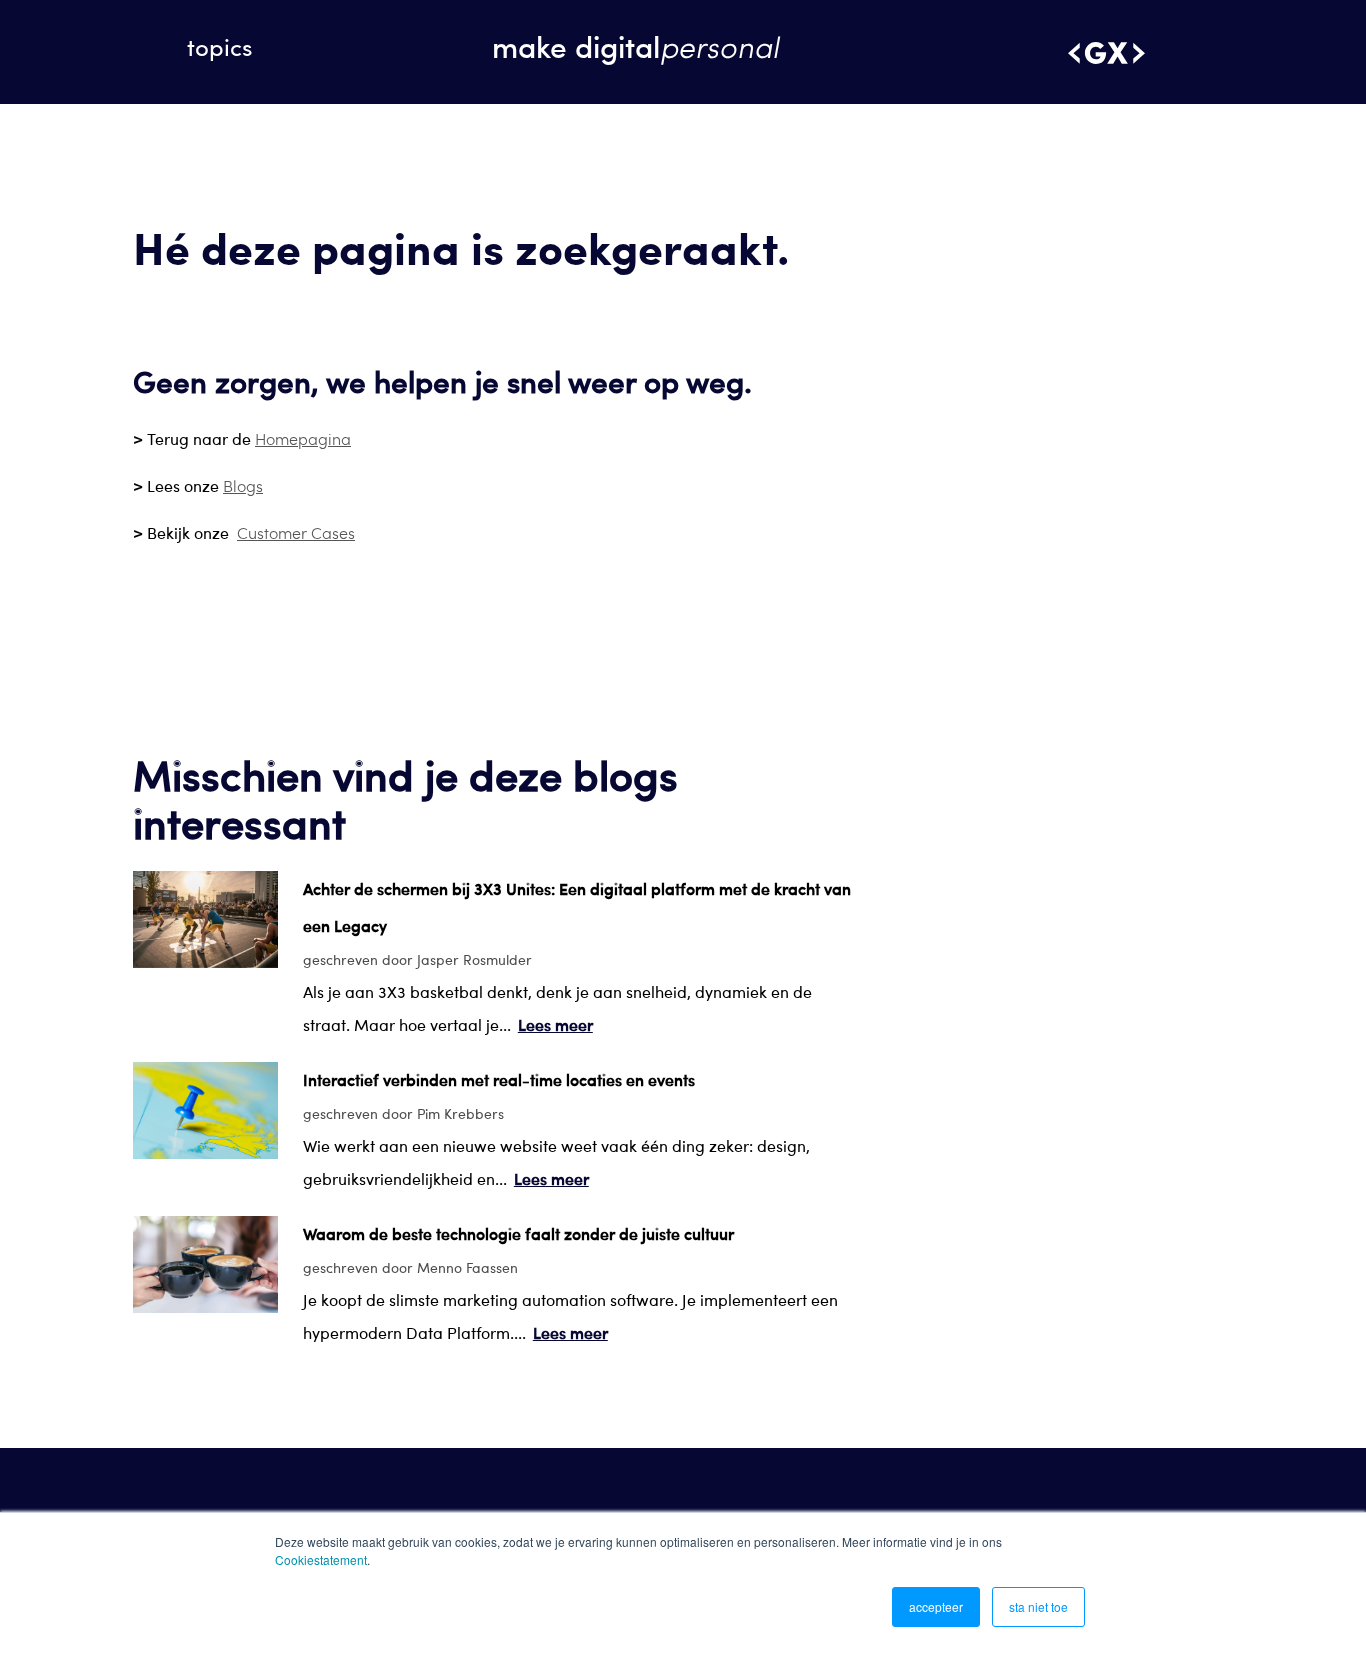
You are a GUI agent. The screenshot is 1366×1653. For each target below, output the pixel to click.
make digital (635, 45)
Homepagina (303, 438)
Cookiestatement (321, 1559)
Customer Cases (296, 532)
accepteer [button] (936, 1606)
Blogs (243, 485)
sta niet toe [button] (1038, 1606)
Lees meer (555, 1024)
